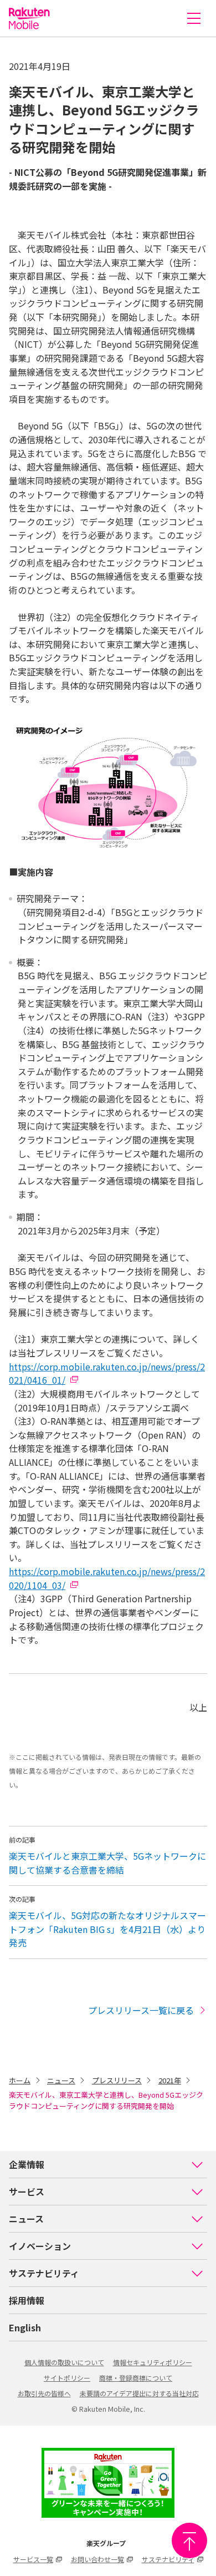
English (25, 2327)
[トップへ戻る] (189, 2540)
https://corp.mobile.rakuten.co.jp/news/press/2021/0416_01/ (107, 1373)
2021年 (170, 2080)
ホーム (20, 2080)
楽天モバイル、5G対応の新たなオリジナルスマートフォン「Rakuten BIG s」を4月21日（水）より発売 (107, 1929)
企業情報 (27, 2164)
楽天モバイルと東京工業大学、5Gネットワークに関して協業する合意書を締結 (107, 1863)
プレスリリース (117, 2080)
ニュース (61, 2080)
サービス (27, 2192)
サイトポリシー (67, 2378)
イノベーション (40, 2246)
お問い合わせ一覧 (97, 2559)
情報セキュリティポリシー (153, 2362)
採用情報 (27, 2300)
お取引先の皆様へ (44, 2393)
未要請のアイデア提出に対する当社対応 (139, 2393)
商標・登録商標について (136, 2378)
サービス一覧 (33, 2559)
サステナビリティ (44, 2273)
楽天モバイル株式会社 (29, 18)
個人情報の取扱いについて (64, 2362)
